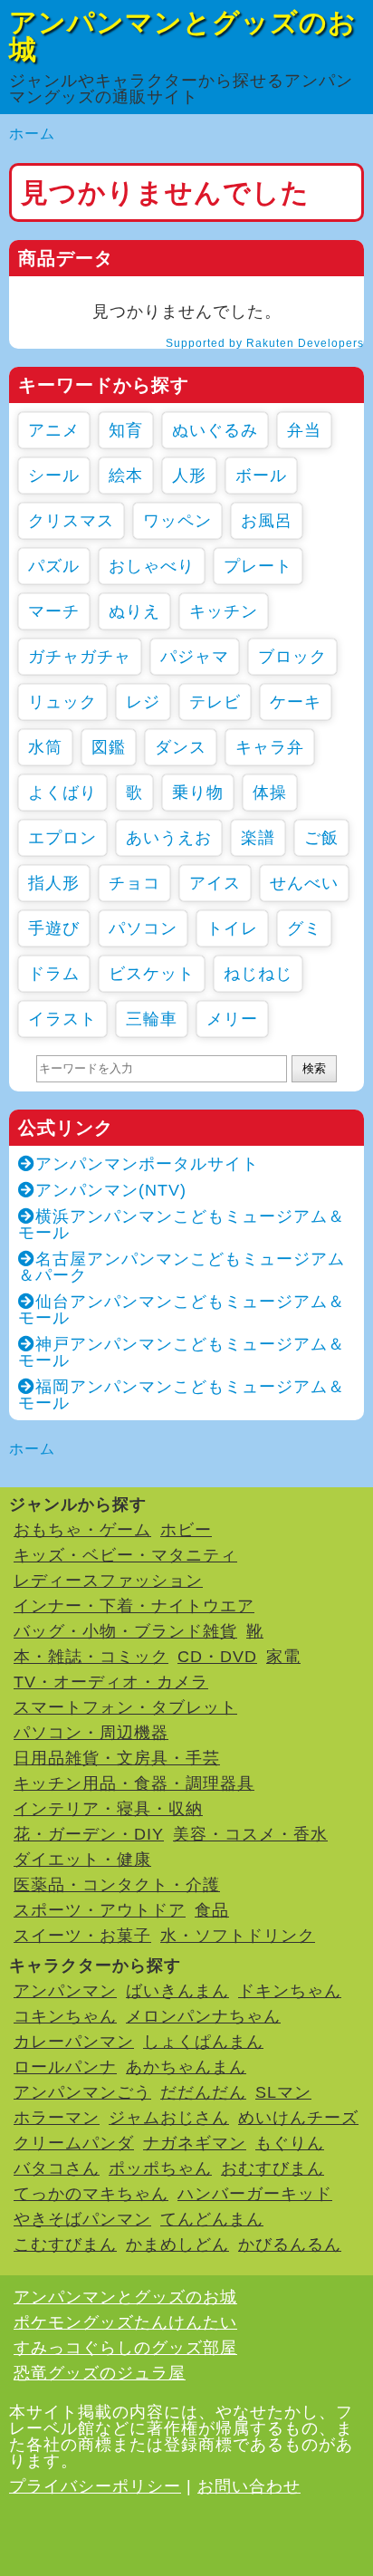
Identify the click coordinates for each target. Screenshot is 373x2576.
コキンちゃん (65, 2016)
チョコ (134, 883)
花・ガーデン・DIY (89, 1834)
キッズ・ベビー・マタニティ (125, 1555)
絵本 (126, 476)
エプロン (62, 838)
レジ (143, 702)
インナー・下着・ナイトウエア (134, 1606)
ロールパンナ (65, 2067)
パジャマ (195, 657)
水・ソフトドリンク (238, 1936)
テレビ (215, 702)
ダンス (181, 747)
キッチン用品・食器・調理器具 (134, 1783)
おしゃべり (152, 566)
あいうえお (169, 838)
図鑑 (109, 747)
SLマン (283, 2092)
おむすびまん (273, 2168)
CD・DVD (217, 1657)
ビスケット (152, 974)
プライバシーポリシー (95, 2486)
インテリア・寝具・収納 (108, 1809)
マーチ (54, 611)
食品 (212, 1910)
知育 (126, 430)
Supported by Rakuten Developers (265, 343)
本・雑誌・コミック (91, 1657)
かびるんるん (290, 2244)
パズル (54, 566)
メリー (232, 1019)
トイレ (232, 928)
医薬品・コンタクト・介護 (117, 1885)
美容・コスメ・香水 (250, 1834)
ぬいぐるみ (215, 430)
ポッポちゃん (160, 2168)
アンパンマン (65, 1991)
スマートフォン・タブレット (125, 1707)
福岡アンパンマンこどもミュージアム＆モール (182, 1395)
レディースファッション (108, 1581)
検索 (314, 1068)
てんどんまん (212, 2219)
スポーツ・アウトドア (100, 1910)
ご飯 (321, 838)
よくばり (62, 793)
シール (54, 476)
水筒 (45, 747)
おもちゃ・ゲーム (82, 1530)
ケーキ (296, 702)
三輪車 (152, 1019)
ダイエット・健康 (82, 1860)
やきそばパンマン (82, 2219)
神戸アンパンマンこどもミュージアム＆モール (182, 1352)
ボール (261, 476)
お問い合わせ (249, 2486)
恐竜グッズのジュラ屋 (100, 2373)
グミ (304, 928)
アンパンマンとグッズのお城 (183, 36)
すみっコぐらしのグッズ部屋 (125, 2348)
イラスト (62, 1019)
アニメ (54, 430)
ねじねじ (258, 974)
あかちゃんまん (186, 2067)
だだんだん (203, 2092)
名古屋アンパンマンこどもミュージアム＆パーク (182, 1267)
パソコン (143, 928)
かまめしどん (177, 2244)
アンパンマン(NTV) (111, 1190)
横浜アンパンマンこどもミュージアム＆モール (182, 1225)
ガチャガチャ (80, 657)
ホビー (186, 1530)
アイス (215, 883)
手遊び (54, 928)
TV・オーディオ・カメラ (111, 1682)
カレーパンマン (74, 2042)
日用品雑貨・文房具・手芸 (117, 1758)
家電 (283, 1657)
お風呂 (267, 521)
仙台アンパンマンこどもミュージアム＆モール (182, 1310)
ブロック (292, 657)
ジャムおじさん (169, 2118)
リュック (62, 702)
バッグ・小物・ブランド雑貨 (125, 1631)
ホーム (32, 134)
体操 (270, 793)
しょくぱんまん (203, 2042)
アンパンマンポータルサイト (147, 1164)
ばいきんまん (177, 1991)
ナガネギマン (195, 2143)
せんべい (304, 883)
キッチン (224, 611)
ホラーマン (57, 2118)
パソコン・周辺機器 (91, 1733)
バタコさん (57, 2168)
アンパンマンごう (82, 2092)
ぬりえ (134, 611)
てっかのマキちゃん (91, 2194)
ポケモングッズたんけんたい (125, 2322)
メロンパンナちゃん (203, 2016)
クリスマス (71, 521)
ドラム (54, 974)
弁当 (304, 430)
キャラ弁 (270, 747)
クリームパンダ (74, 2143)
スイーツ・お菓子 (82, 1936)
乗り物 (198, 793)
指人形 (54, 883)
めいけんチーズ (298, 2118)
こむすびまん (65, 2244)
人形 (189, 476)
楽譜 (258, 838)
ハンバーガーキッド (255, 2194)
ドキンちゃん (290, 1991)
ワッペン (177, 521)
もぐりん (290, 2143)
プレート (258, 566)
